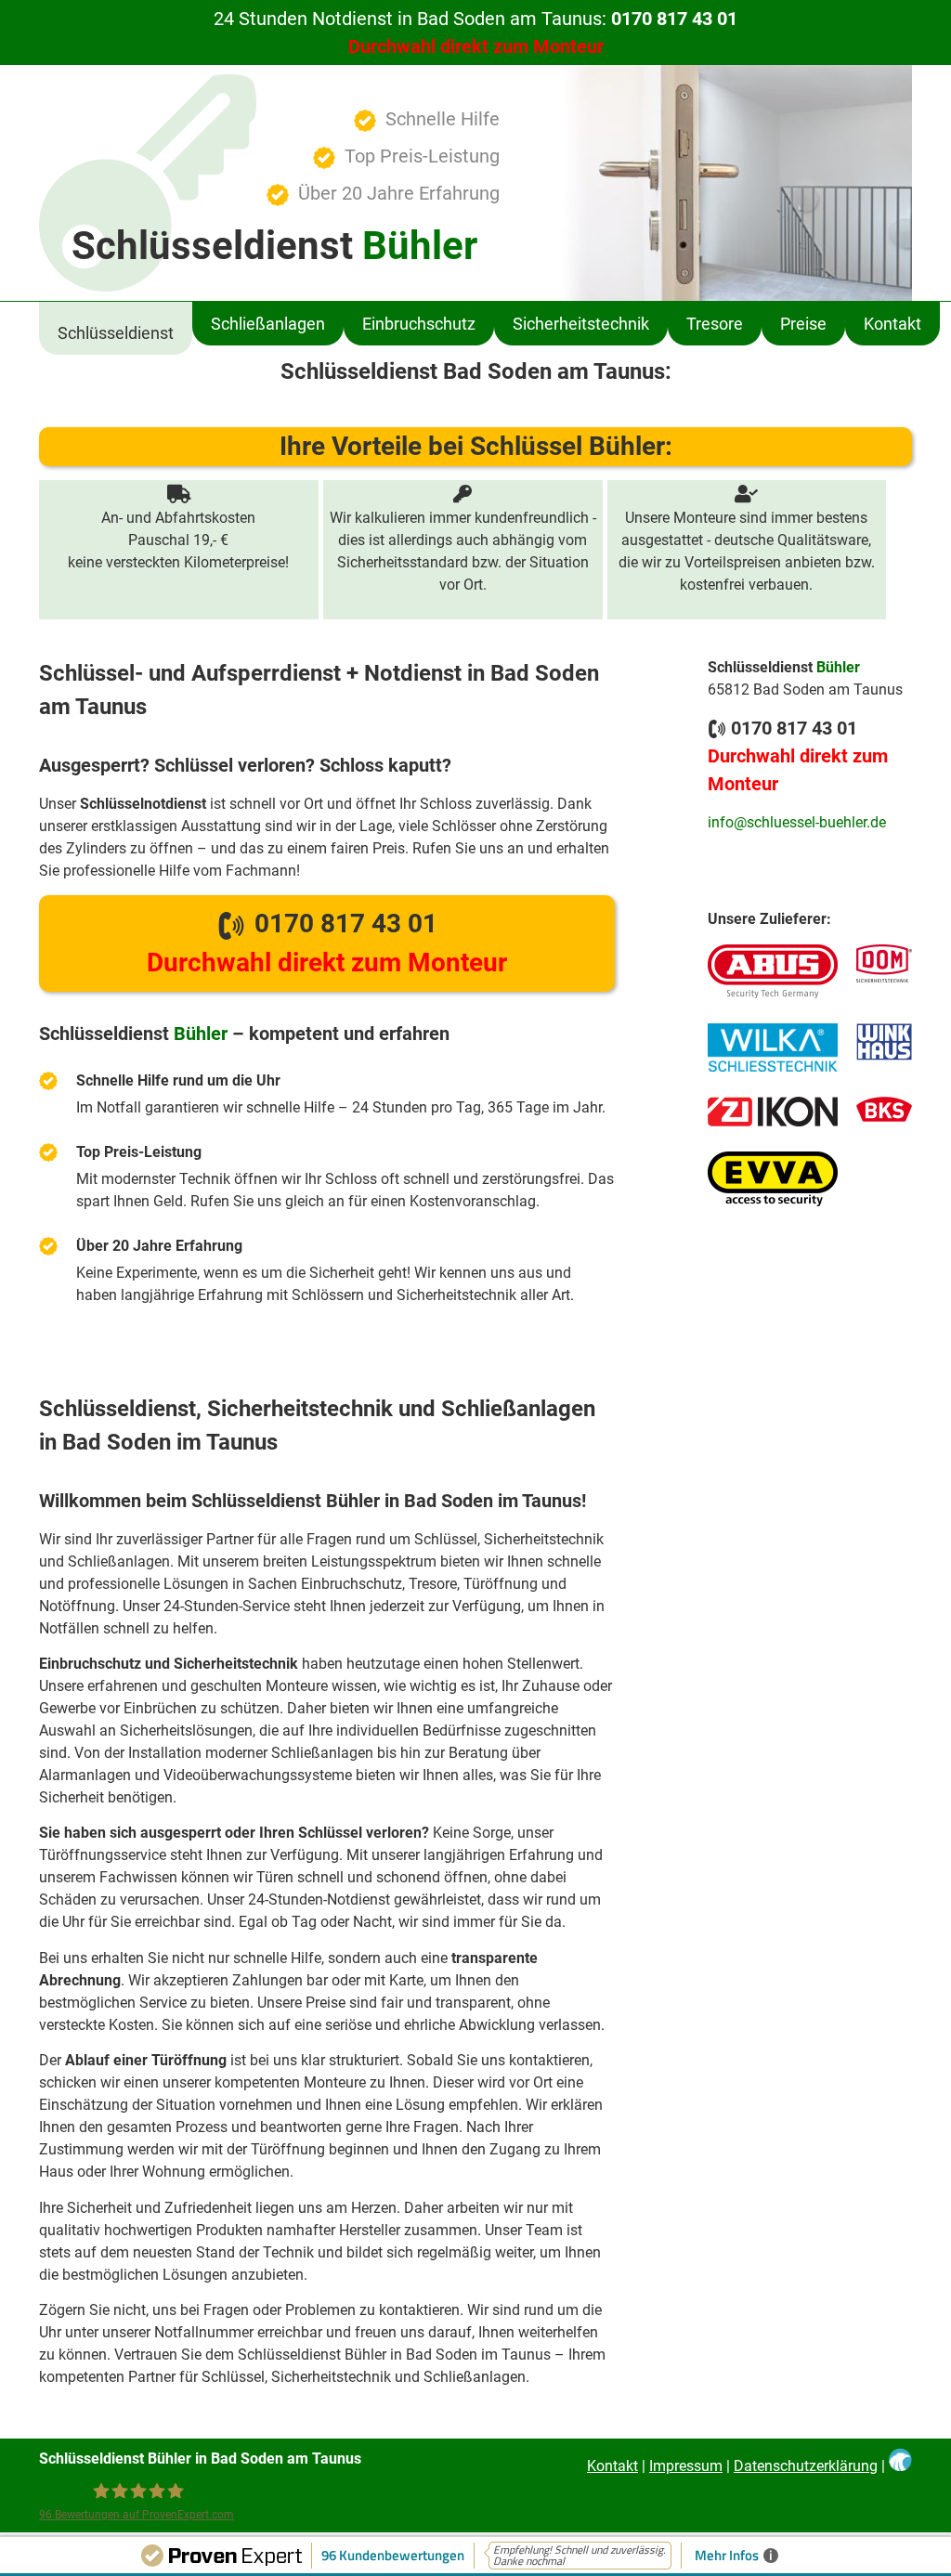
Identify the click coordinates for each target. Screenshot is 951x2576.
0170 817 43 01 (327, 943)
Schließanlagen (268, 324)
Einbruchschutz (419, 324)
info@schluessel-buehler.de (797, 822)
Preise (803, 324)
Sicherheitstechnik (581, 324)
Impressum (686, 2466)
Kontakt (892, 324)
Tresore (715, 324)
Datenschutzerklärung (806, 2466)
